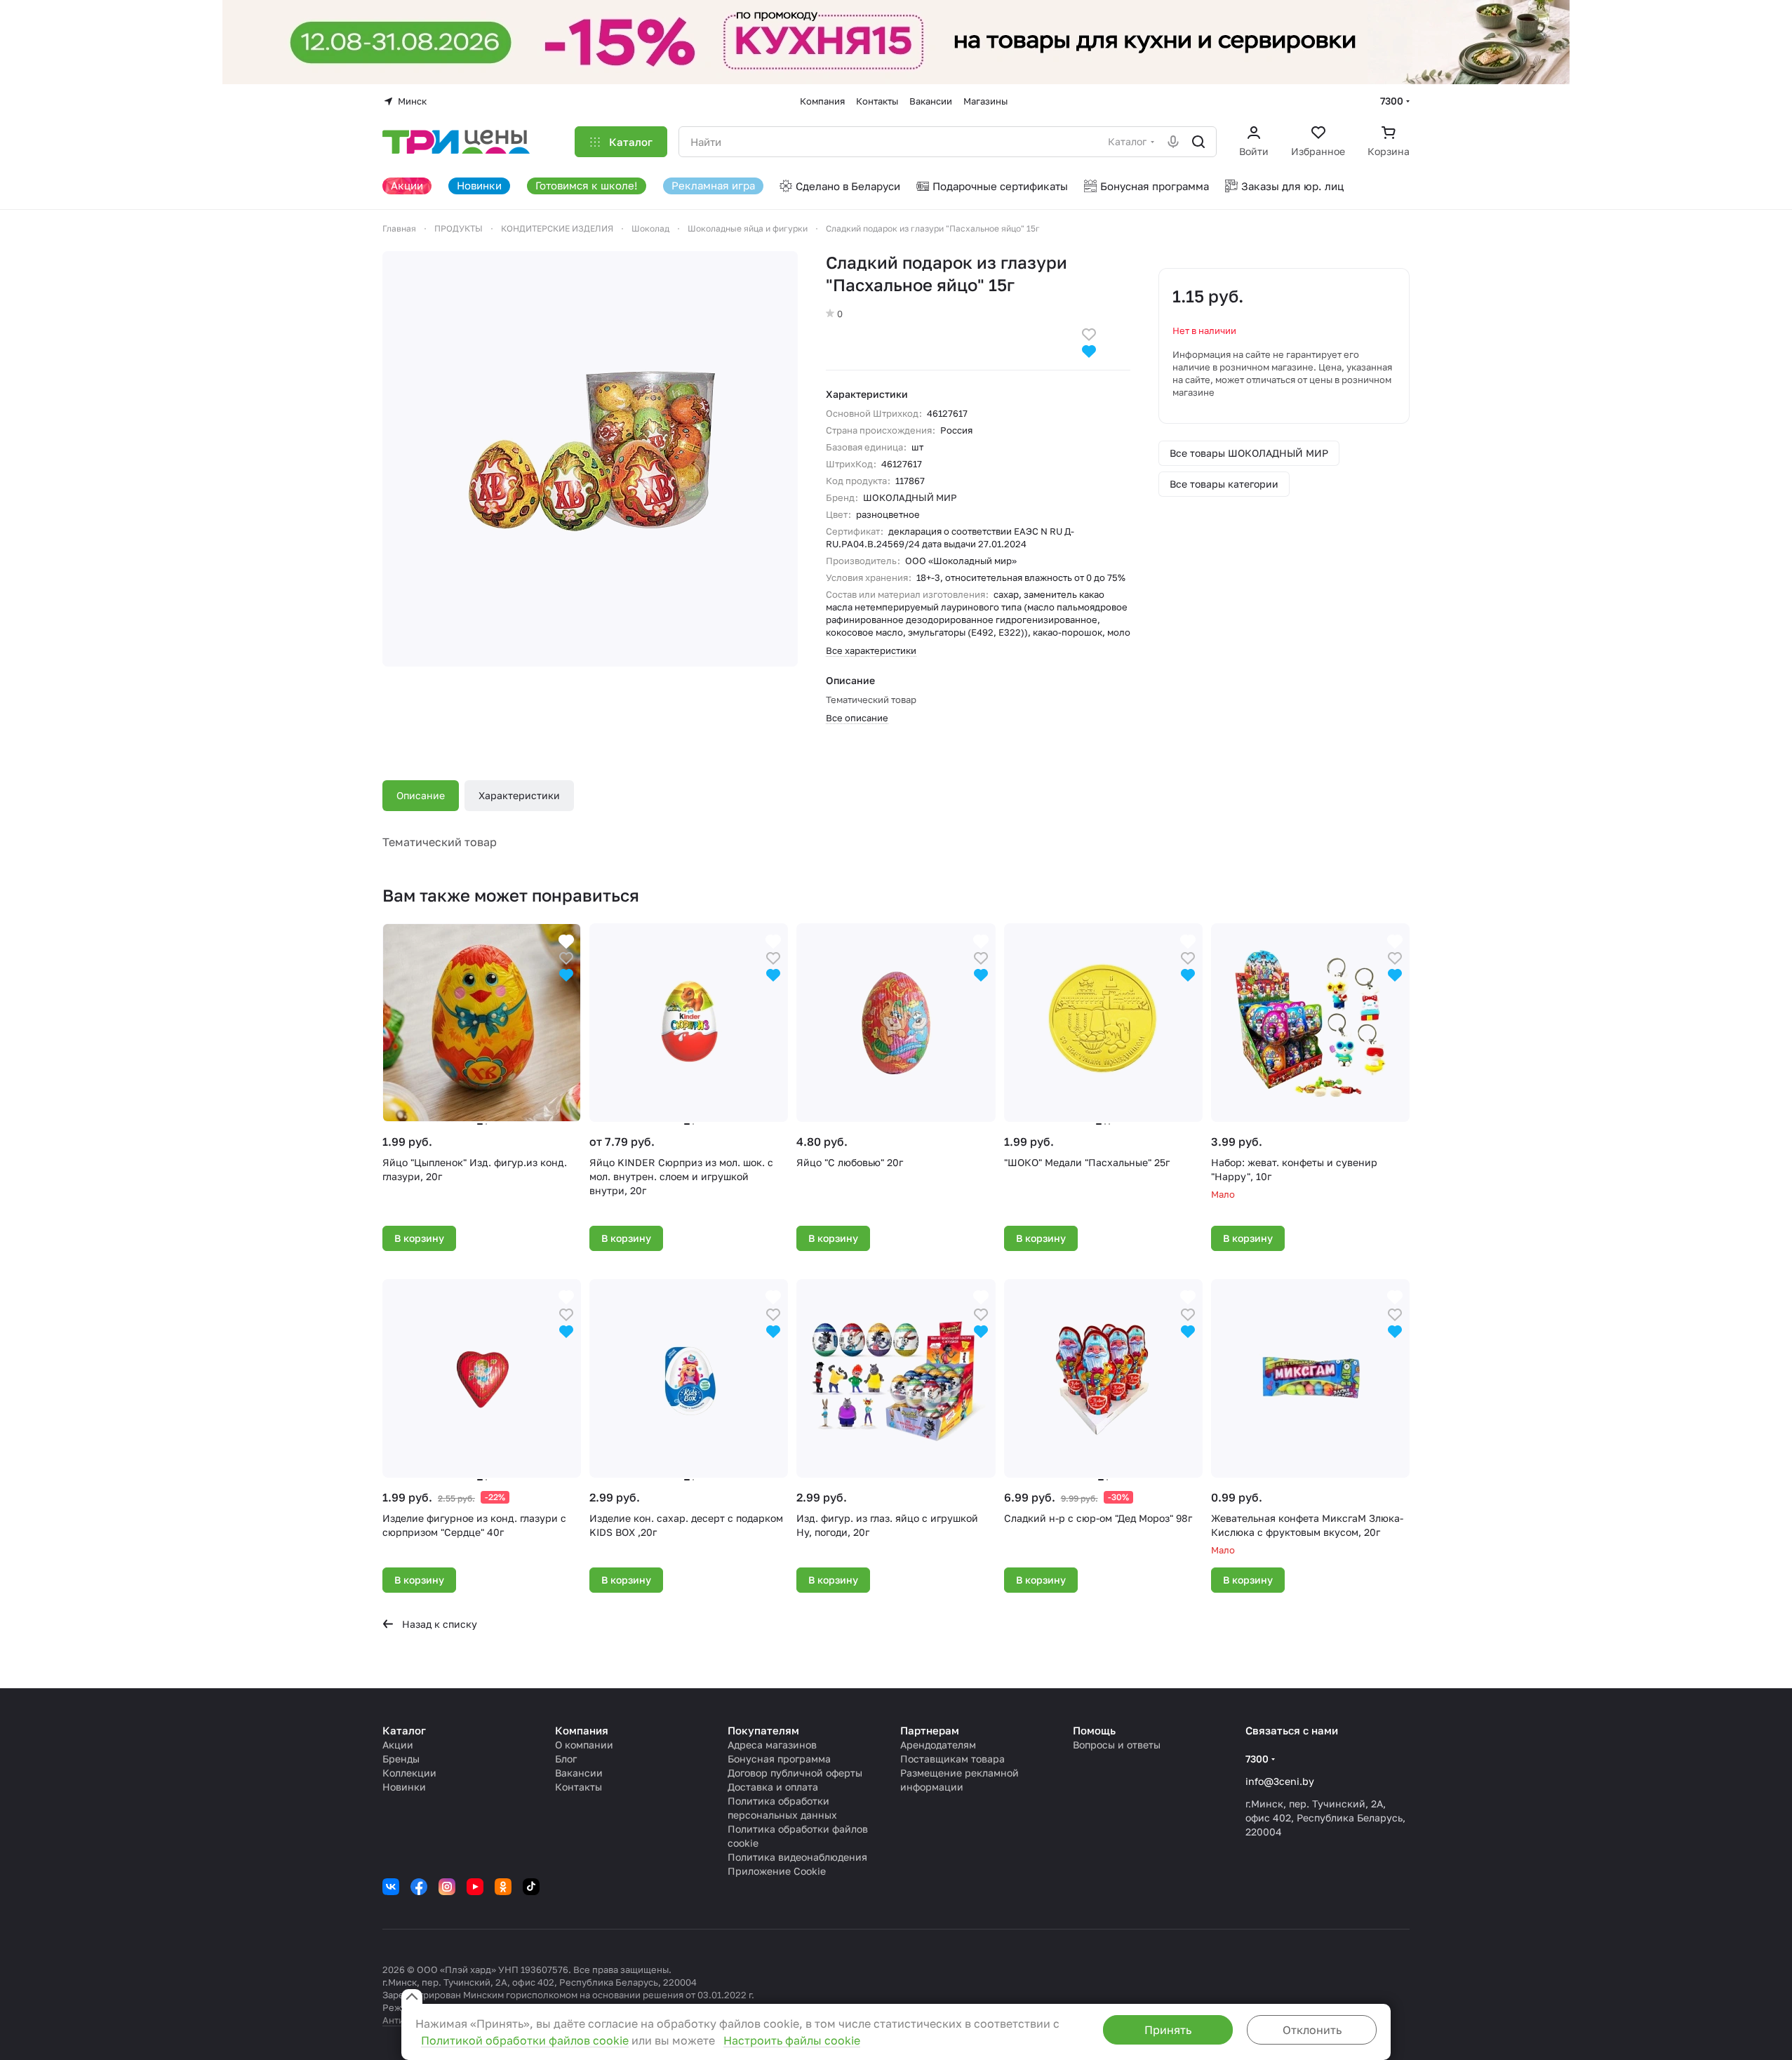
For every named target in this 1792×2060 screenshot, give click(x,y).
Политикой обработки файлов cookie (525, 2040)
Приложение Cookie (777, 1871)
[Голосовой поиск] (1173, 142)
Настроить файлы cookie (792, 2040)
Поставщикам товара (952, 1759)
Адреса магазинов (772, 1745)
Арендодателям (938, 1745)
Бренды (401, 1759)
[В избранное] (1089, 333)
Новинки (404, 1787)
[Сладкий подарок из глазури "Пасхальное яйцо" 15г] (590, 459)
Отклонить (1312, 2030)
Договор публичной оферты (795, 1773)
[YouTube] (475, 1887)
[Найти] (1198, 142)
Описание (421, 795)
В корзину (419, 1238)
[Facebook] (419, 1887)
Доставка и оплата (773, 1787)
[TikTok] (531, 1887)
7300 (1392, 101)
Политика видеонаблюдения (797, 1857)
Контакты (579, 1787)
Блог (566, 1759)
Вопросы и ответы (1117, 1745)
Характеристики (519, 795)
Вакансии (579, 1773)
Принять (1168, 2030)
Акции (398, 1745)
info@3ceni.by (1280, 1781)
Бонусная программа (779, 1759)
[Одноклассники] (503, 1887)
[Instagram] (447, 1887)
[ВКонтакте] (391, 1887)
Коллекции (409, 1773)
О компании (584, 1745)
